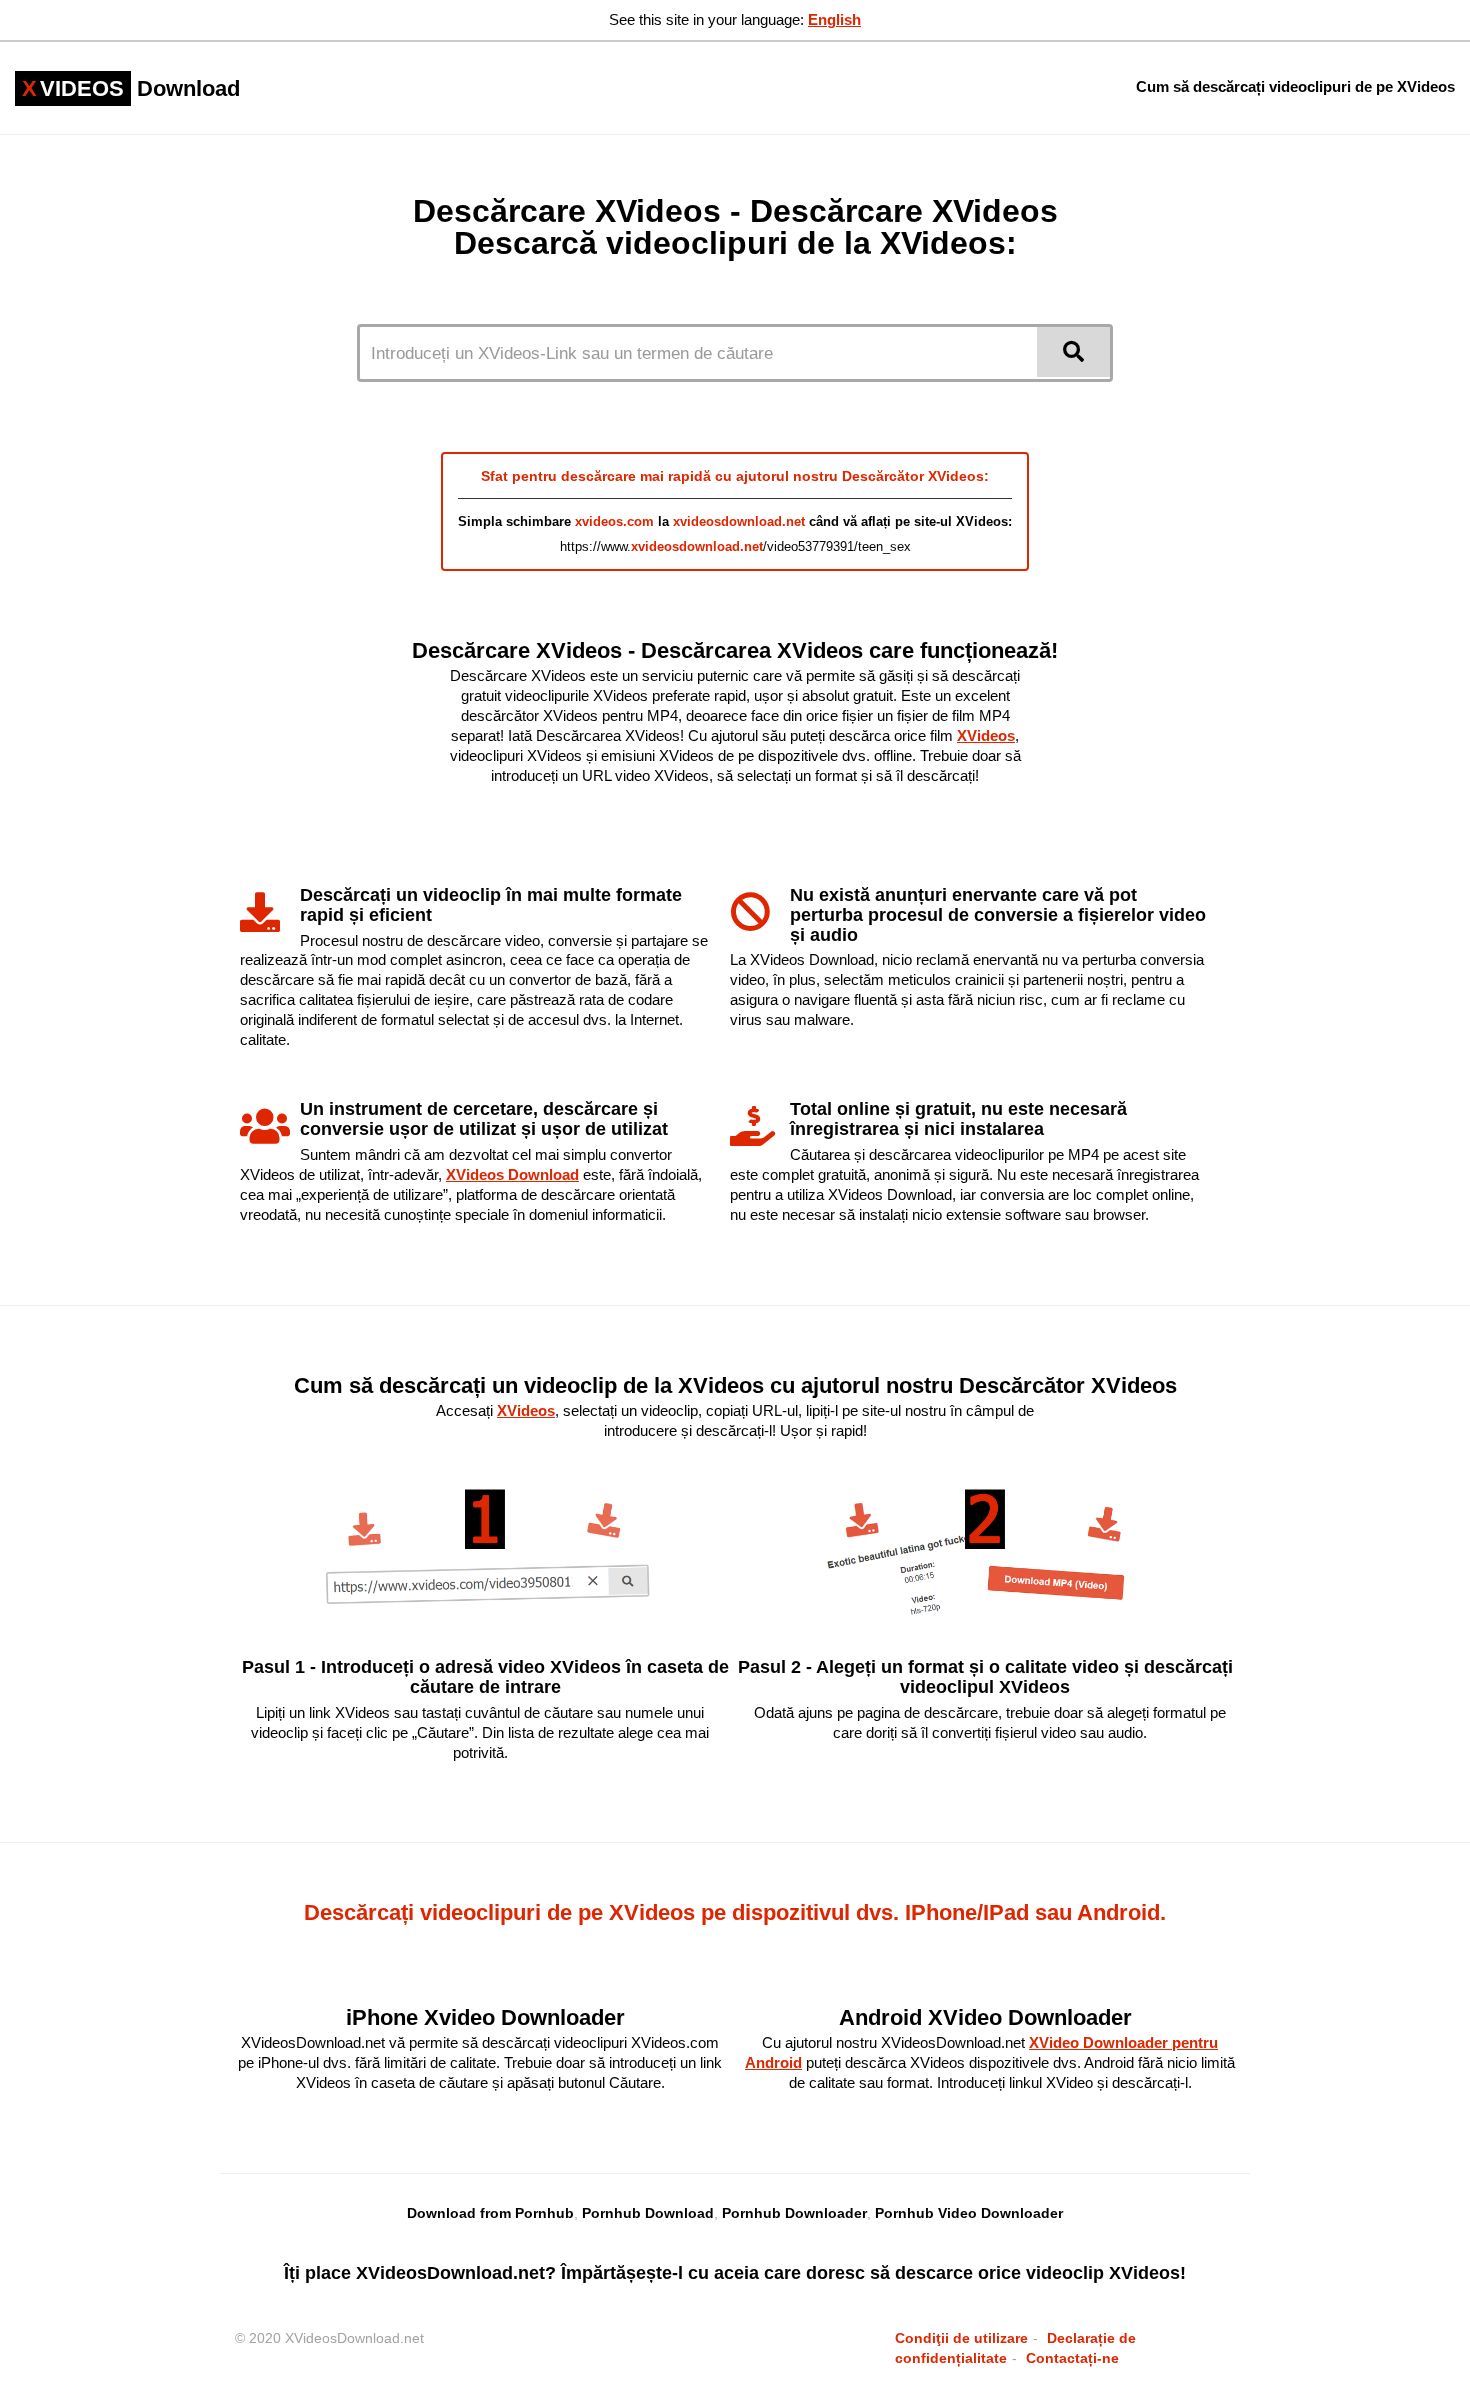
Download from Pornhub (490, 2213)
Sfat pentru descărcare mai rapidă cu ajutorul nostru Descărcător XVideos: (735, 476)
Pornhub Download (648, 2213)
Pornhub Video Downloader (969, 2213)
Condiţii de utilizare (961, 2338)
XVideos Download (512, 1174)
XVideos (986, 735)
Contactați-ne (1072, 2358)
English (834, 19)
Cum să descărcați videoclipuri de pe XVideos (1295, 86)
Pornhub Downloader (794, 2213)
